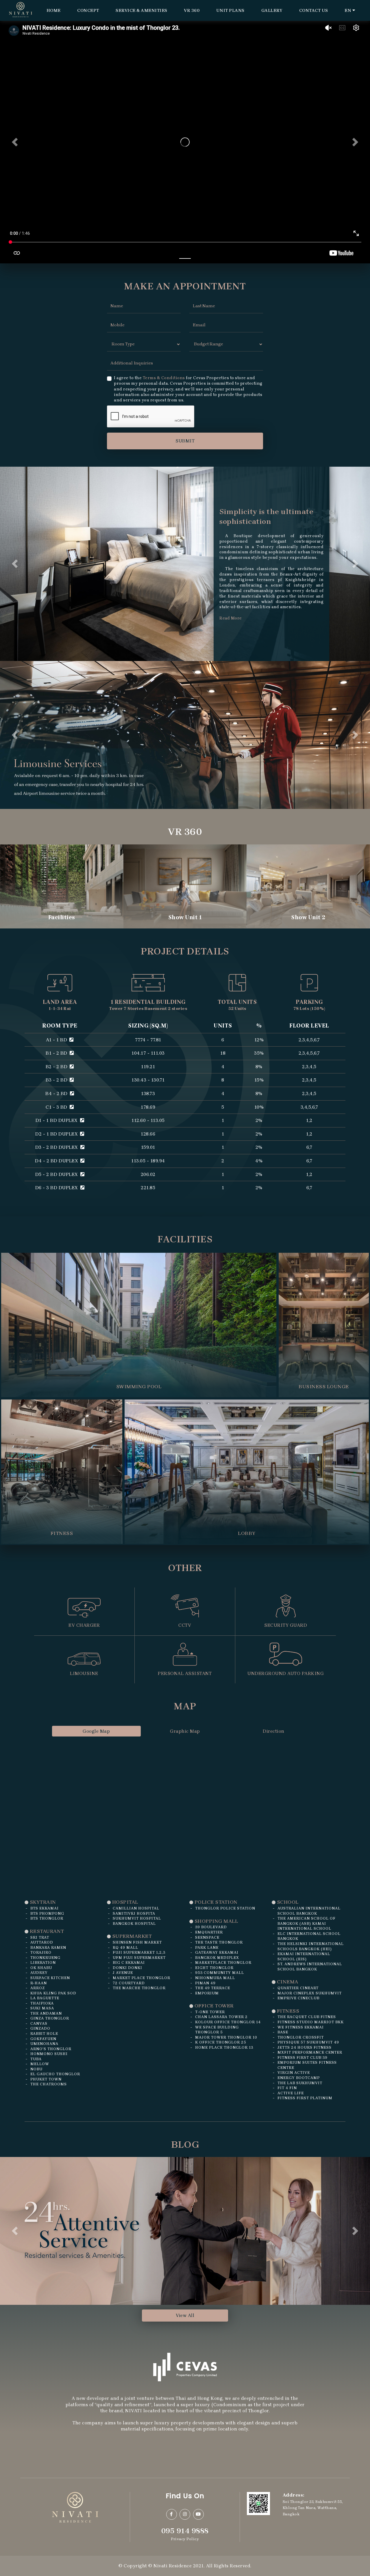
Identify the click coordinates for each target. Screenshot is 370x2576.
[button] (15, 142)
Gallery (272, 10)
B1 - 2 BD (57, 912)
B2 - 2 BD (57, 925)
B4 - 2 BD (57, 952)
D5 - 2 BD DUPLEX (57, 1033)
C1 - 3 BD (57, 965)
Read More (231, 618)
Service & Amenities (141, 10)
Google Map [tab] (96, 1589)
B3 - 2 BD (57, 938)
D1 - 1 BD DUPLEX (57, 979)
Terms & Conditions (164, 378)
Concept (88, 10)
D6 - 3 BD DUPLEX (57, 1046)
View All (185, 2174)
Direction (274, 1589)
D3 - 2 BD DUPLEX (57, 1006)
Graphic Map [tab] (185, 1589)
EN (348, 10)
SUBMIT (185, 441)
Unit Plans (230, 10)
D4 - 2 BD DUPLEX (57, 1019)
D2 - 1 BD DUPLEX (57, 992)
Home (54, 10)
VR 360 (192, 10)
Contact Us (314, 10)
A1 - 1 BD (57, 898)
